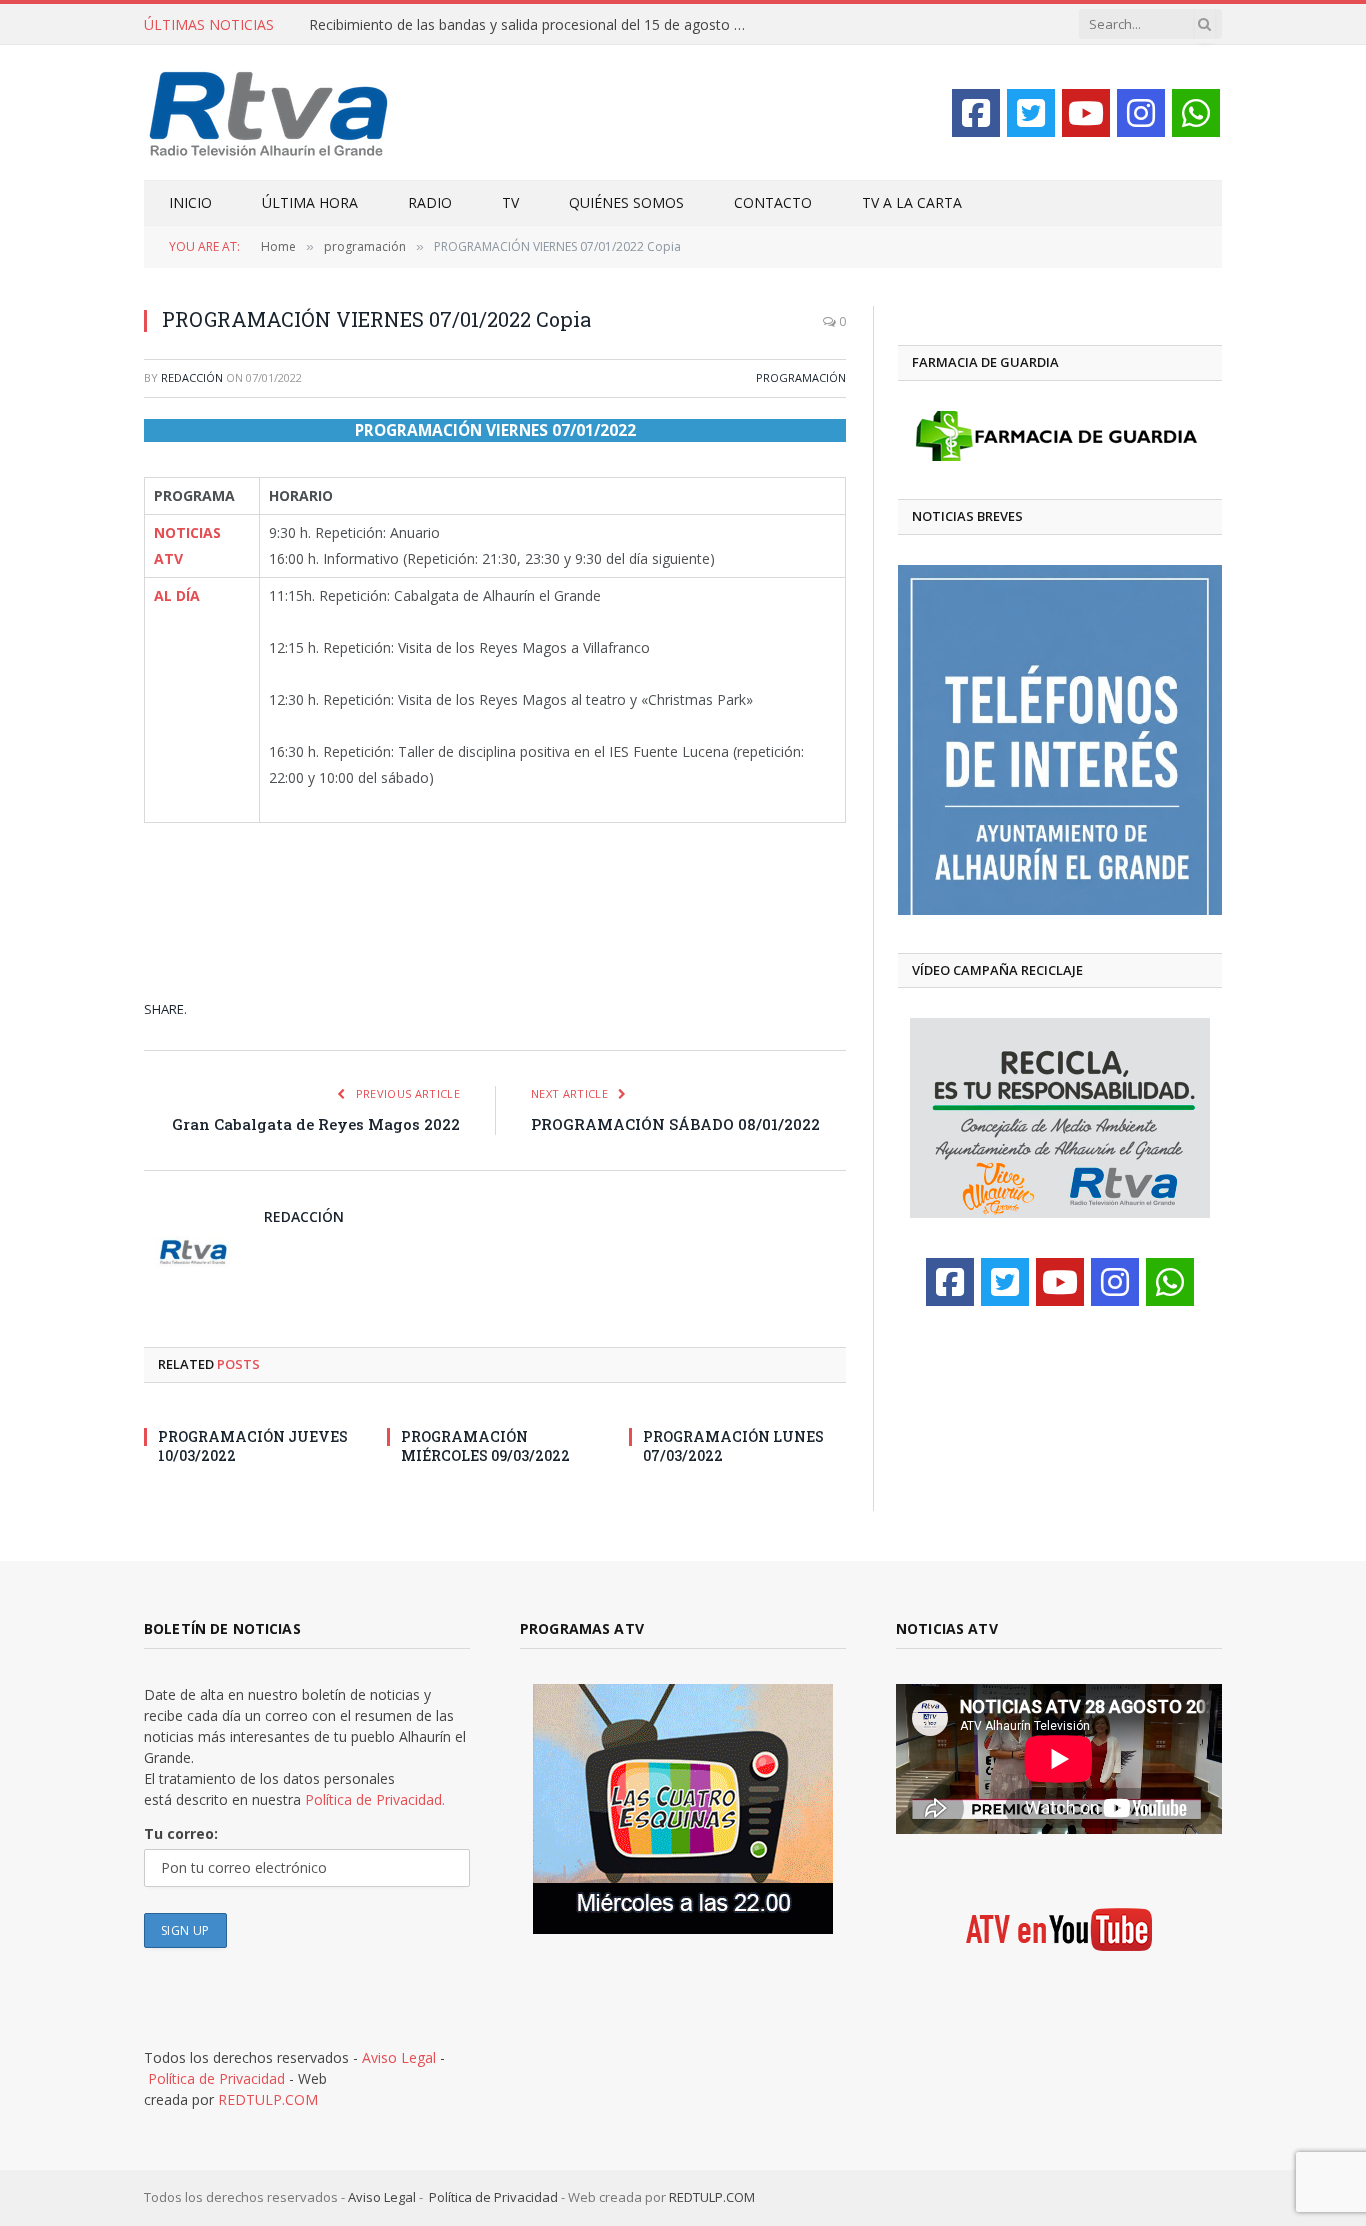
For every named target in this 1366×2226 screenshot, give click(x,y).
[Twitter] (1031, 113)
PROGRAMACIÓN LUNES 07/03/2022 (733, 1446)
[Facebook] (976, 113)
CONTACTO (773, 202)
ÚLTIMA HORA (310, 202)
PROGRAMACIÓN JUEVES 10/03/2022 (253, 1446)
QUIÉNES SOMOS (626, 202)
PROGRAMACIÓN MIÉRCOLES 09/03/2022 (485, 1446)
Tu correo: (181, 1833)
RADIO (430, 202)
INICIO (190, 202)
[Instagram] (1141, 113)
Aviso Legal (399, 2057)
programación (801, 377)
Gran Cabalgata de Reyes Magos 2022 (316, 1124)
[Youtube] (1086, 113)
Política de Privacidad (216, 2078)
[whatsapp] (1196, 113)
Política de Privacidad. (375, 1799)
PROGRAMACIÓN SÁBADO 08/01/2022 (675, 1124)
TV (510, 202)
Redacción (192, 377)
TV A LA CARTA (912, 202)
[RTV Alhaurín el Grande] (269, 112)
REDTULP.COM (268, 2099)
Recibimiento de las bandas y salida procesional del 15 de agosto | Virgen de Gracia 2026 (534, 25)
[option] (1060, 740)
